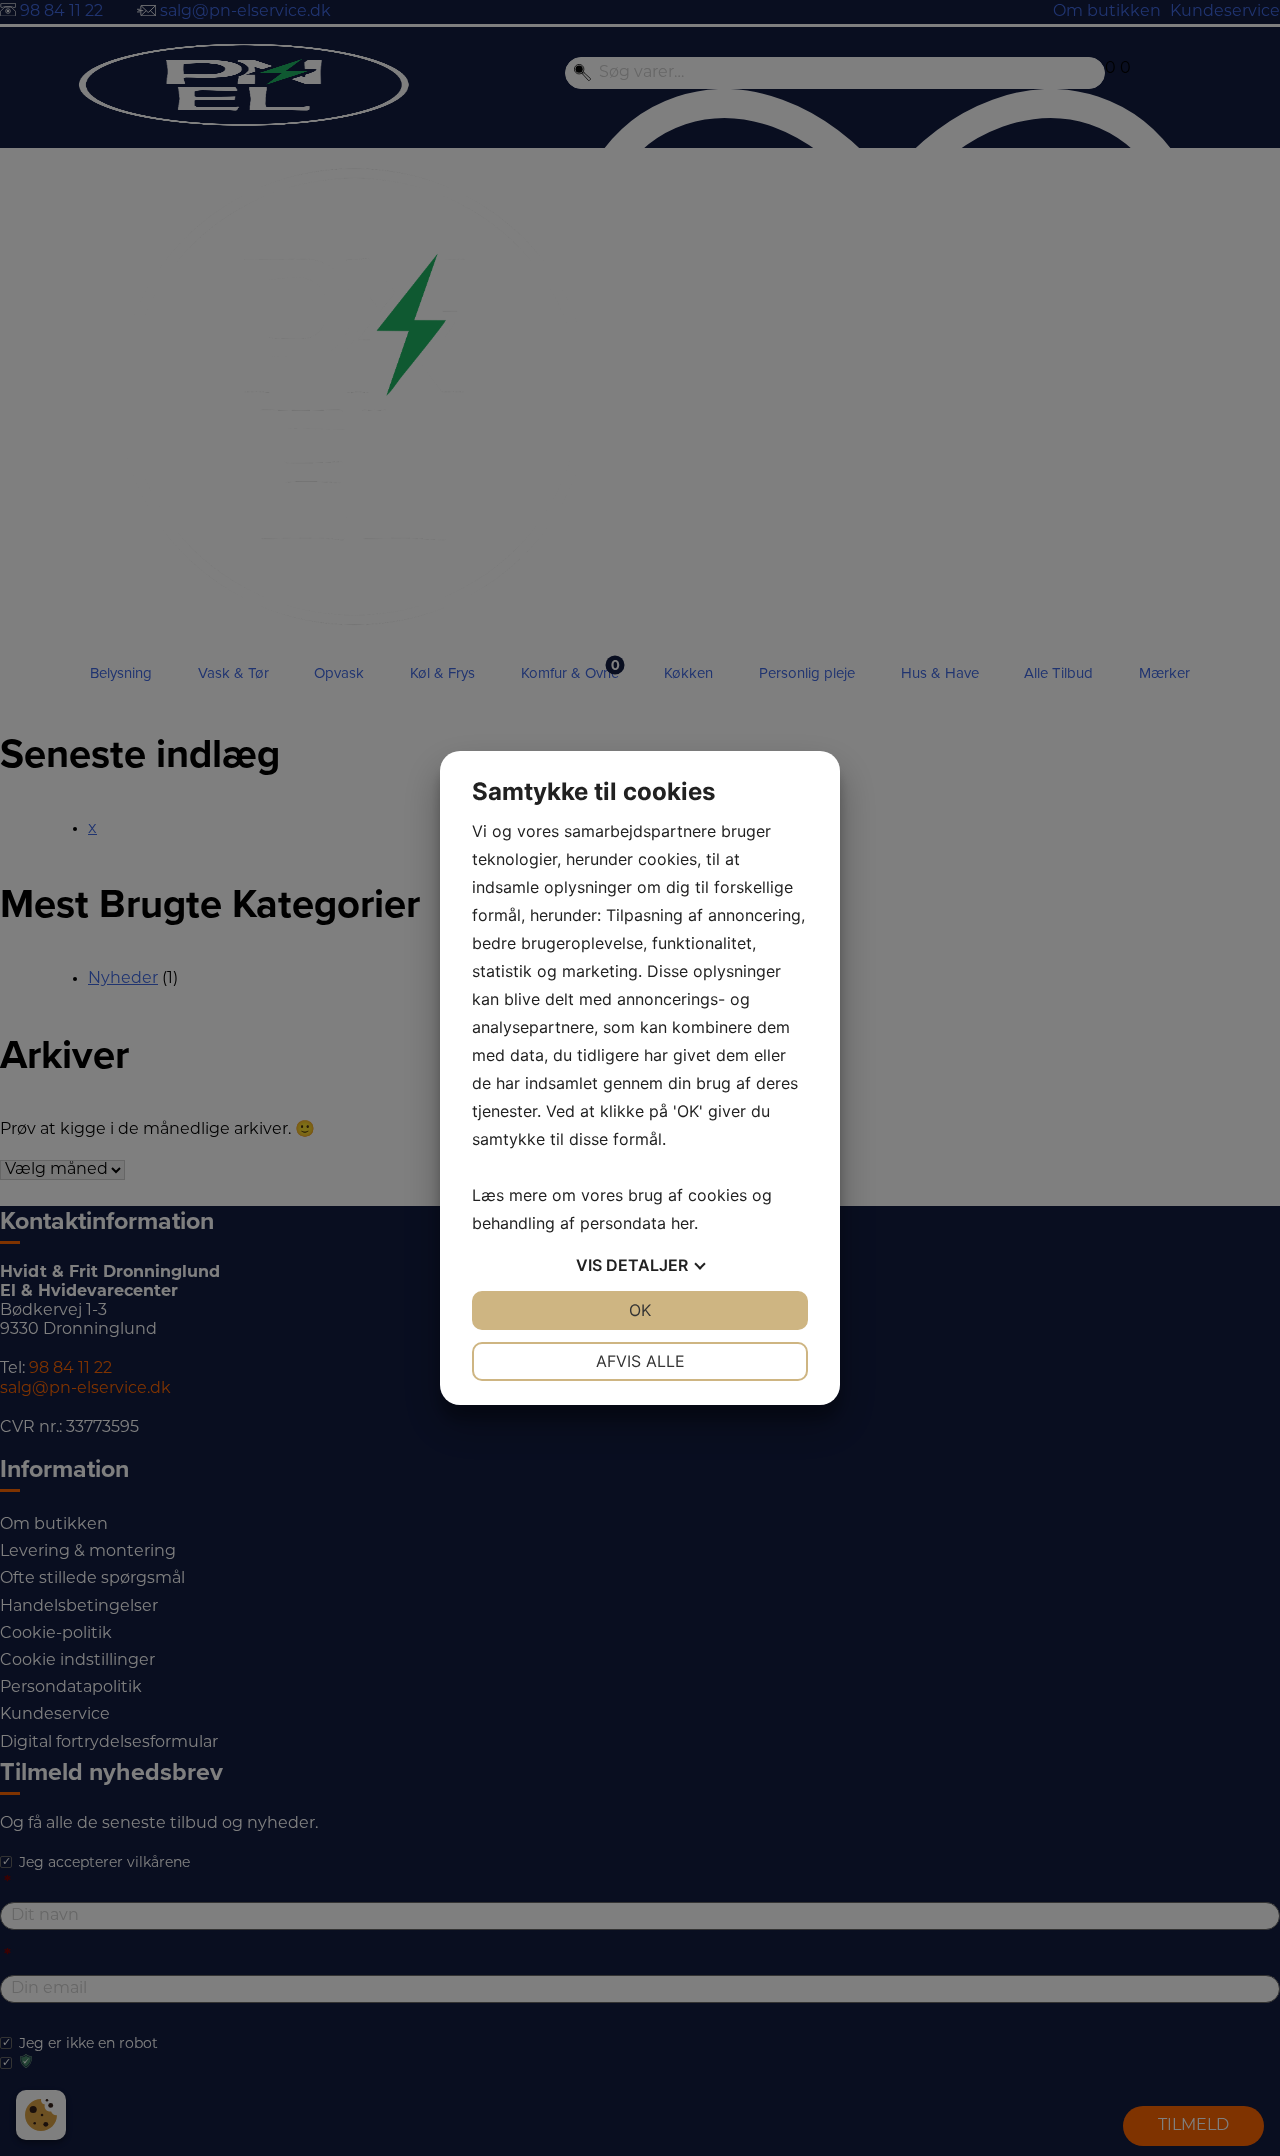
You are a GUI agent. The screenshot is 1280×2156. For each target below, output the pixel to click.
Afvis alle (640, 1361)
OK (640, 1310)
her (682, 1223)
